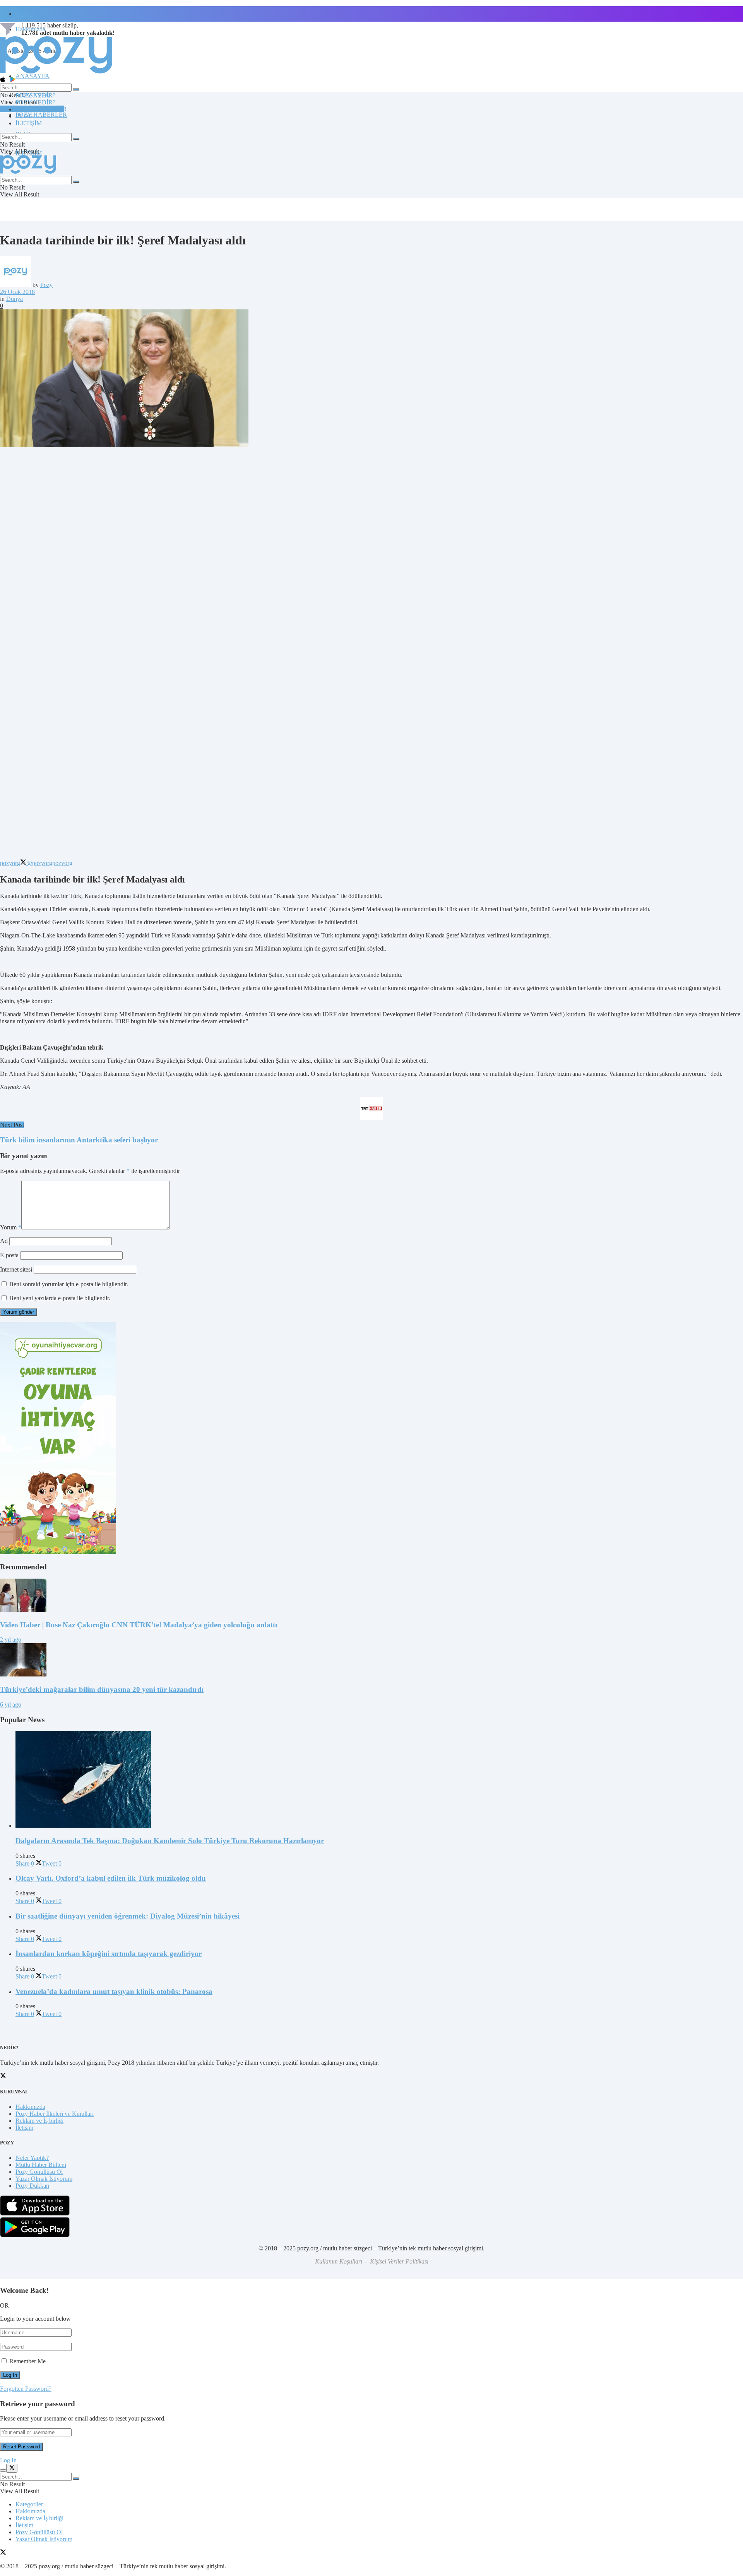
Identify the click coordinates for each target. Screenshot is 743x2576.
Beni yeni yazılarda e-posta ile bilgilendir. (60, 1298)
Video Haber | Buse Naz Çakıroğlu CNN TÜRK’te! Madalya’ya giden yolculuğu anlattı (139, 1625)
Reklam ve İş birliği (39, 2121)
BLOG (24, 116)
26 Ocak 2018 (17, 292)
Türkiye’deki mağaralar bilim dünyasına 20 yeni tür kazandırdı (102, 1689)
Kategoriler (29, 2504)
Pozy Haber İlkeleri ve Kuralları (55, 2114)
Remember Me (27, 2361)
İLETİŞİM (29, 123)
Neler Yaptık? (32, 2158)
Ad (4, 1241)
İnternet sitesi (16, 1269)
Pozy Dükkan (32, 2186)
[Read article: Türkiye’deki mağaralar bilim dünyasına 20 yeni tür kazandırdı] (371, 1661)
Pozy (46, 285)
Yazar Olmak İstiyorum (44, 2179)
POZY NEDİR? (35, 102)
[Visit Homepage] (56, 73)
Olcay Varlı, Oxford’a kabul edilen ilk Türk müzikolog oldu (111, 1878)
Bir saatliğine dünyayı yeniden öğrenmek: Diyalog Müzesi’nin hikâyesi (128, 1916)
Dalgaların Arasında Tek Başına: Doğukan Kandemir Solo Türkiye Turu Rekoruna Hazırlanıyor (170, 1841)
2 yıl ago (11, 1640)
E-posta (9, 1255)
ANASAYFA (33, 76)
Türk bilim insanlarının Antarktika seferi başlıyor (79, 1140)
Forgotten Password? (26, 2389)
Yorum (11, 1227)
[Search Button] (76, 89)
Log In (8, 2460)
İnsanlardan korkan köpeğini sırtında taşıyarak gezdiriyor (109, 1954)
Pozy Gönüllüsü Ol (39, 2172)
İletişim (24, 14)
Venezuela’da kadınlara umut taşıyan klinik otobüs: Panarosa (114, 1991)
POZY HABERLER (41, 115)
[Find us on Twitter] (3, 2553)
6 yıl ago (11, 1705)
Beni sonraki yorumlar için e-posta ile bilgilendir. (69, 1284)
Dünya (15, 299)
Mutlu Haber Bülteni (41, 2165)
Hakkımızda (30, 2107)
